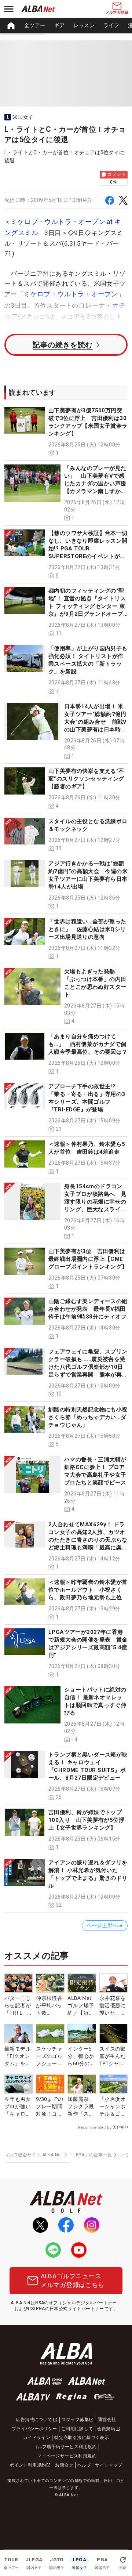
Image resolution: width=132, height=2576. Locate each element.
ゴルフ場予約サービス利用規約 (65, 2447)
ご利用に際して (77, 2429)
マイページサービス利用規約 (67, 2456)
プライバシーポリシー (34, 2429)
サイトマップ (109, 2465)
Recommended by (95, 2127)
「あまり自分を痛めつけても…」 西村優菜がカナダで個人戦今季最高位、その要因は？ (88, 1044)
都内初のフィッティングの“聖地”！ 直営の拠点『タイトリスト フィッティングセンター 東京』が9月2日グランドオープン (87, 606)
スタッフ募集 (75, 2420)
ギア (60, 25)
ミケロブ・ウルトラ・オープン (71, 294)
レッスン (84, 25)
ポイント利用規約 (28, 2465)
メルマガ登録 (117, 12)
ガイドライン (37, 2438)
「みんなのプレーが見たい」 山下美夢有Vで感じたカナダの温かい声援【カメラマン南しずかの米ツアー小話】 (95, 484)
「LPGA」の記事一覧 (90, 2155)
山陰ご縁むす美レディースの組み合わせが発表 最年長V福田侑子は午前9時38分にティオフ (88, 1309)
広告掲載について (34, 2420)
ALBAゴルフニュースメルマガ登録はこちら (73, 2280)
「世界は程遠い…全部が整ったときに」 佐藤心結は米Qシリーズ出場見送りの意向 (87, 929)
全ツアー (35, 25)
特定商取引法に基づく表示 (82, 2438)
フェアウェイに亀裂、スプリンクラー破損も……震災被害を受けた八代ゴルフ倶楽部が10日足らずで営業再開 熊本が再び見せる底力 (88, 1367)
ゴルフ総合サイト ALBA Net (33, 2155)
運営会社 (107, 2420)
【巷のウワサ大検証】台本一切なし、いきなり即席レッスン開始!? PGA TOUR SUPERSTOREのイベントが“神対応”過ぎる (88, 549)
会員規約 (106, 2429)
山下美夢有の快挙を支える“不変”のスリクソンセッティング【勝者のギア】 (86, 779)
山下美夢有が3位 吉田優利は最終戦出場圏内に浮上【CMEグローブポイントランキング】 (88, 1259)
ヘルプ (84, 2465)
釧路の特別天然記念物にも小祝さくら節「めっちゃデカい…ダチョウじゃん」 (88, 1417)
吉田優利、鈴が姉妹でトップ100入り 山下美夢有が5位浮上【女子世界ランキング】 (86, 1820)
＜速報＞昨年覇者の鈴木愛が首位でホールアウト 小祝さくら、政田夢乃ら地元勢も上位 (88, 1590)
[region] (66, 26)
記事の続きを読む (63, 345)
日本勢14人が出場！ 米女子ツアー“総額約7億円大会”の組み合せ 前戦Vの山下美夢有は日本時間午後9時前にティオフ (96, 722)
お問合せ (64, 2465)
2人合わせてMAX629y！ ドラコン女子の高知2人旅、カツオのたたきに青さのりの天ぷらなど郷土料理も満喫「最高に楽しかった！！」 (88, 1540)
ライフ (111, 25)
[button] (66, 432)
